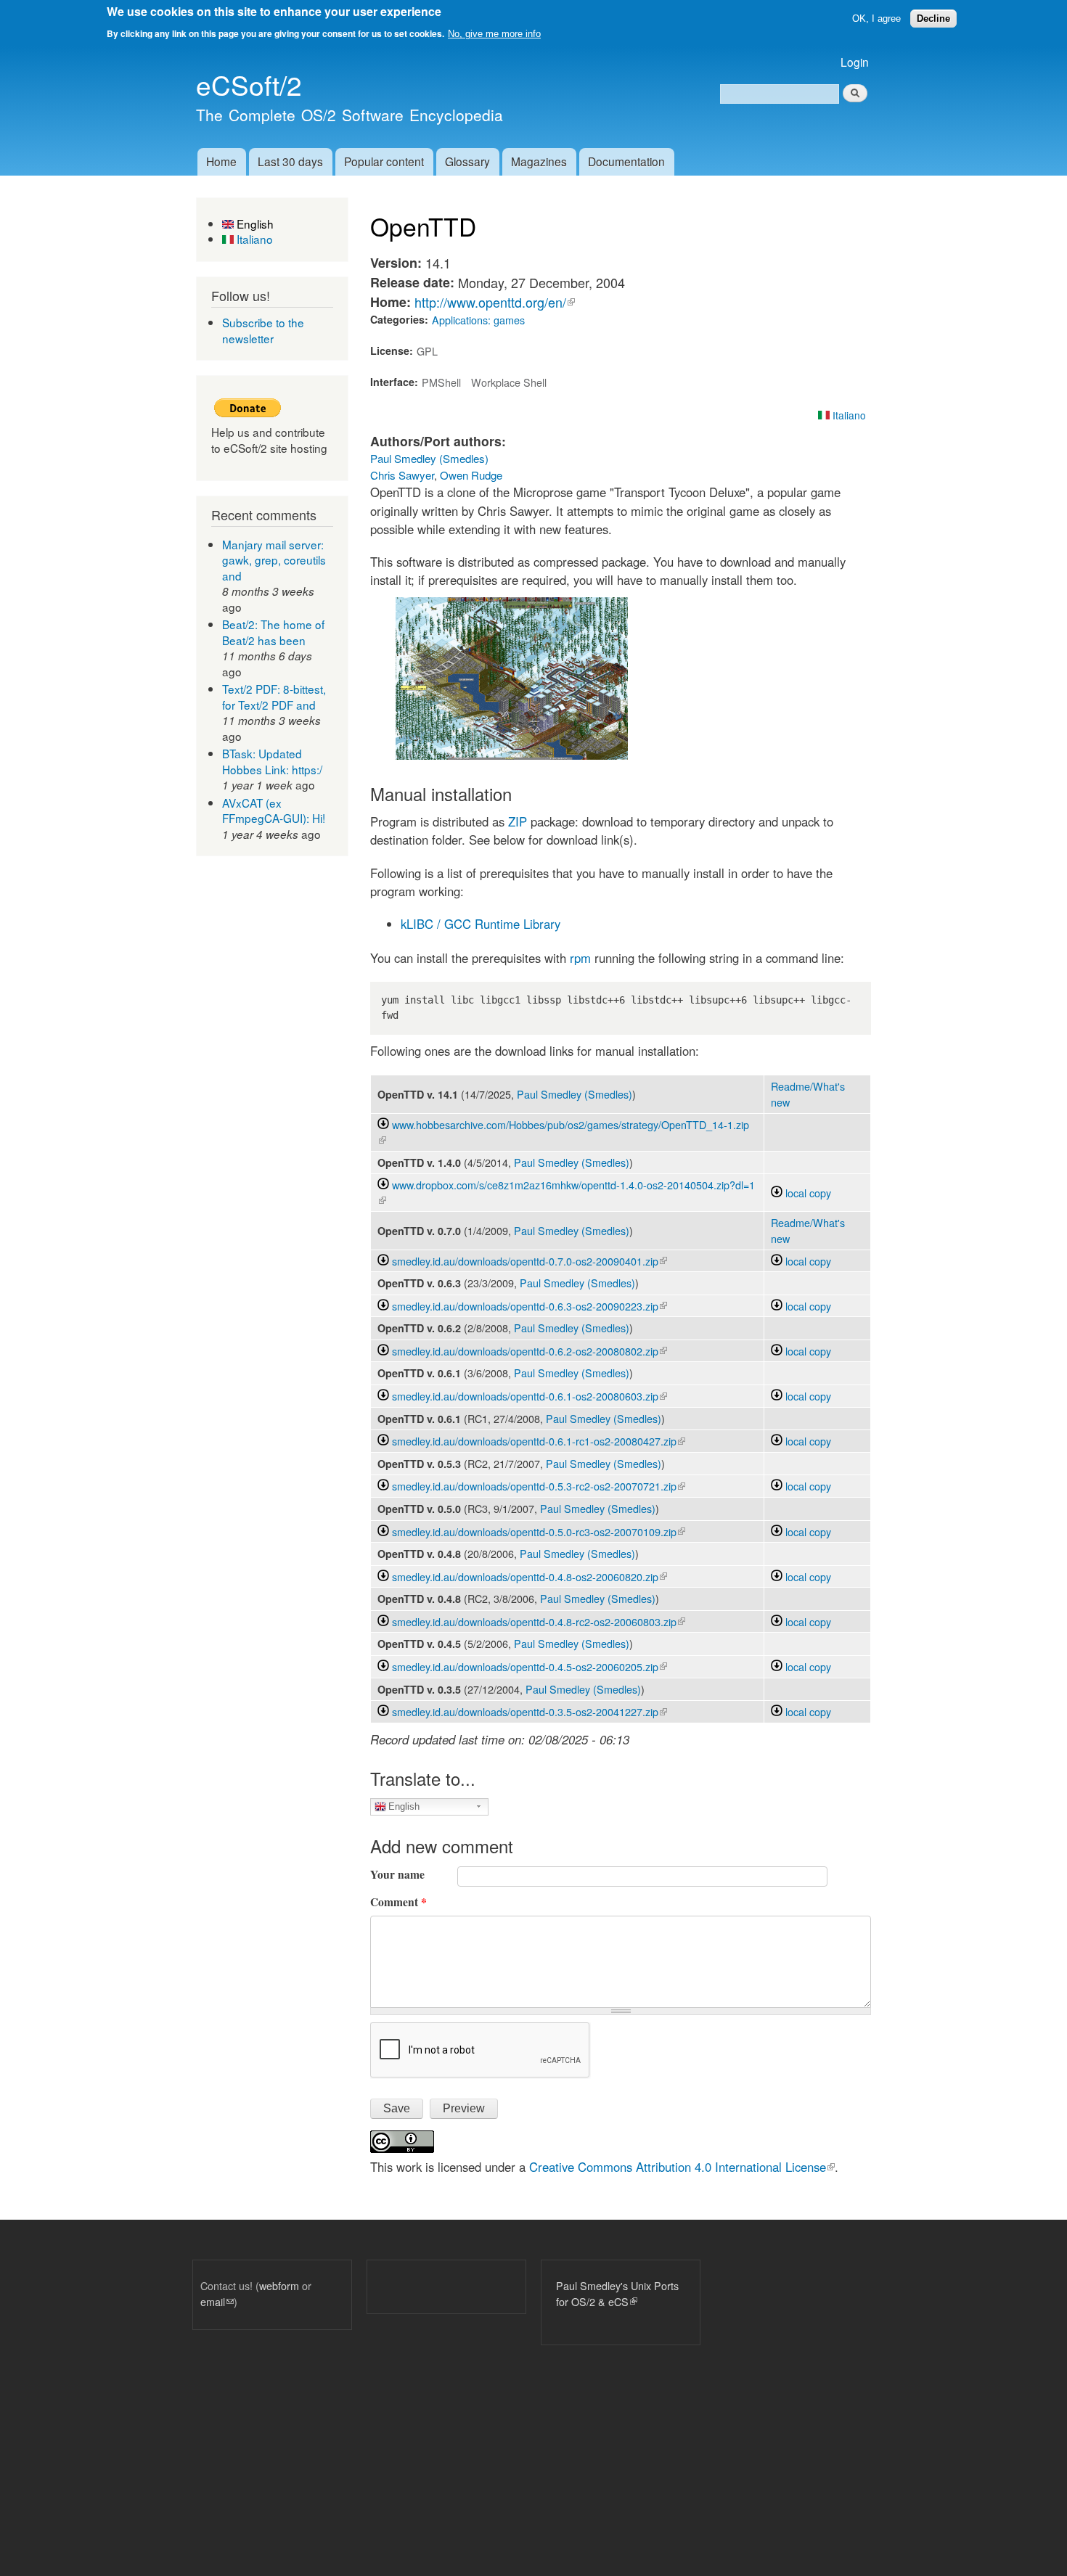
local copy (807, 1193)
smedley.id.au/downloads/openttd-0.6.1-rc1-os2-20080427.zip (539, 1441)
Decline (933, 19)
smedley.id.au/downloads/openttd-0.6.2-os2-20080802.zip (530, 1351)
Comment (398, 1902)
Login (855, 62)
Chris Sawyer (402, 475)
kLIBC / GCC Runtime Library (481, 924)
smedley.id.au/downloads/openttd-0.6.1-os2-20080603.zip (530, 1396)
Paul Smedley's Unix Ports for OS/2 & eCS (617, 2293)
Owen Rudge (471, 475)
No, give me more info (494, 34)
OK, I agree (876, 19)
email (217, 2301)
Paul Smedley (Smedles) (429, 458)
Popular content (384, 161)
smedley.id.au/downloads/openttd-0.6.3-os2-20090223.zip (530, 1306)
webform (279, 2285)
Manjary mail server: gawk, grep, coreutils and (274, 560)
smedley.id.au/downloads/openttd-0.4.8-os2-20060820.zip (530, 1576)
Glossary (467, 161)
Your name (397, 1874)
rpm (580, 958)
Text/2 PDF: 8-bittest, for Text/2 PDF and (274, 697)
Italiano (253, 239)
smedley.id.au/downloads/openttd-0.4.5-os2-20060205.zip (530, 1666)
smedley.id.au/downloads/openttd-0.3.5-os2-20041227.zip (530, 1711)
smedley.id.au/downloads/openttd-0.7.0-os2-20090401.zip (530, 1261)
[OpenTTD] (512, 755)
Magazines (539, 161)
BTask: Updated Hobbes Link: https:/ (272, 761)
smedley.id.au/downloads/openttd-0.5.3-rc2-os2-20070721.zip (539, 1486)
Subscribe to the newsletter (263, 330)
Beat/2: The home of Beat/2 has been (273, 632)
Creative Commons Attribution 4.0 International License (682, 2167)
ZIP (518, 821)
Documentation (626, 161)
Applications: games (478, 320)
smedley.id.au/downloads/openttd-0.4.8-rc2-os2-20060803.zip (539, 1621)
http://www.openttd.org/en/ (495, 302)
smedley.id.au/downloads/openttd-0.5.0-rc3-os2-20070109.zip (539, 1531)
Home (221, 161)
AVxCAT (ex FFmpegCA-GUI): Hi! (274, 811)
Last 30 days (290, 161)
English (254, 223)
